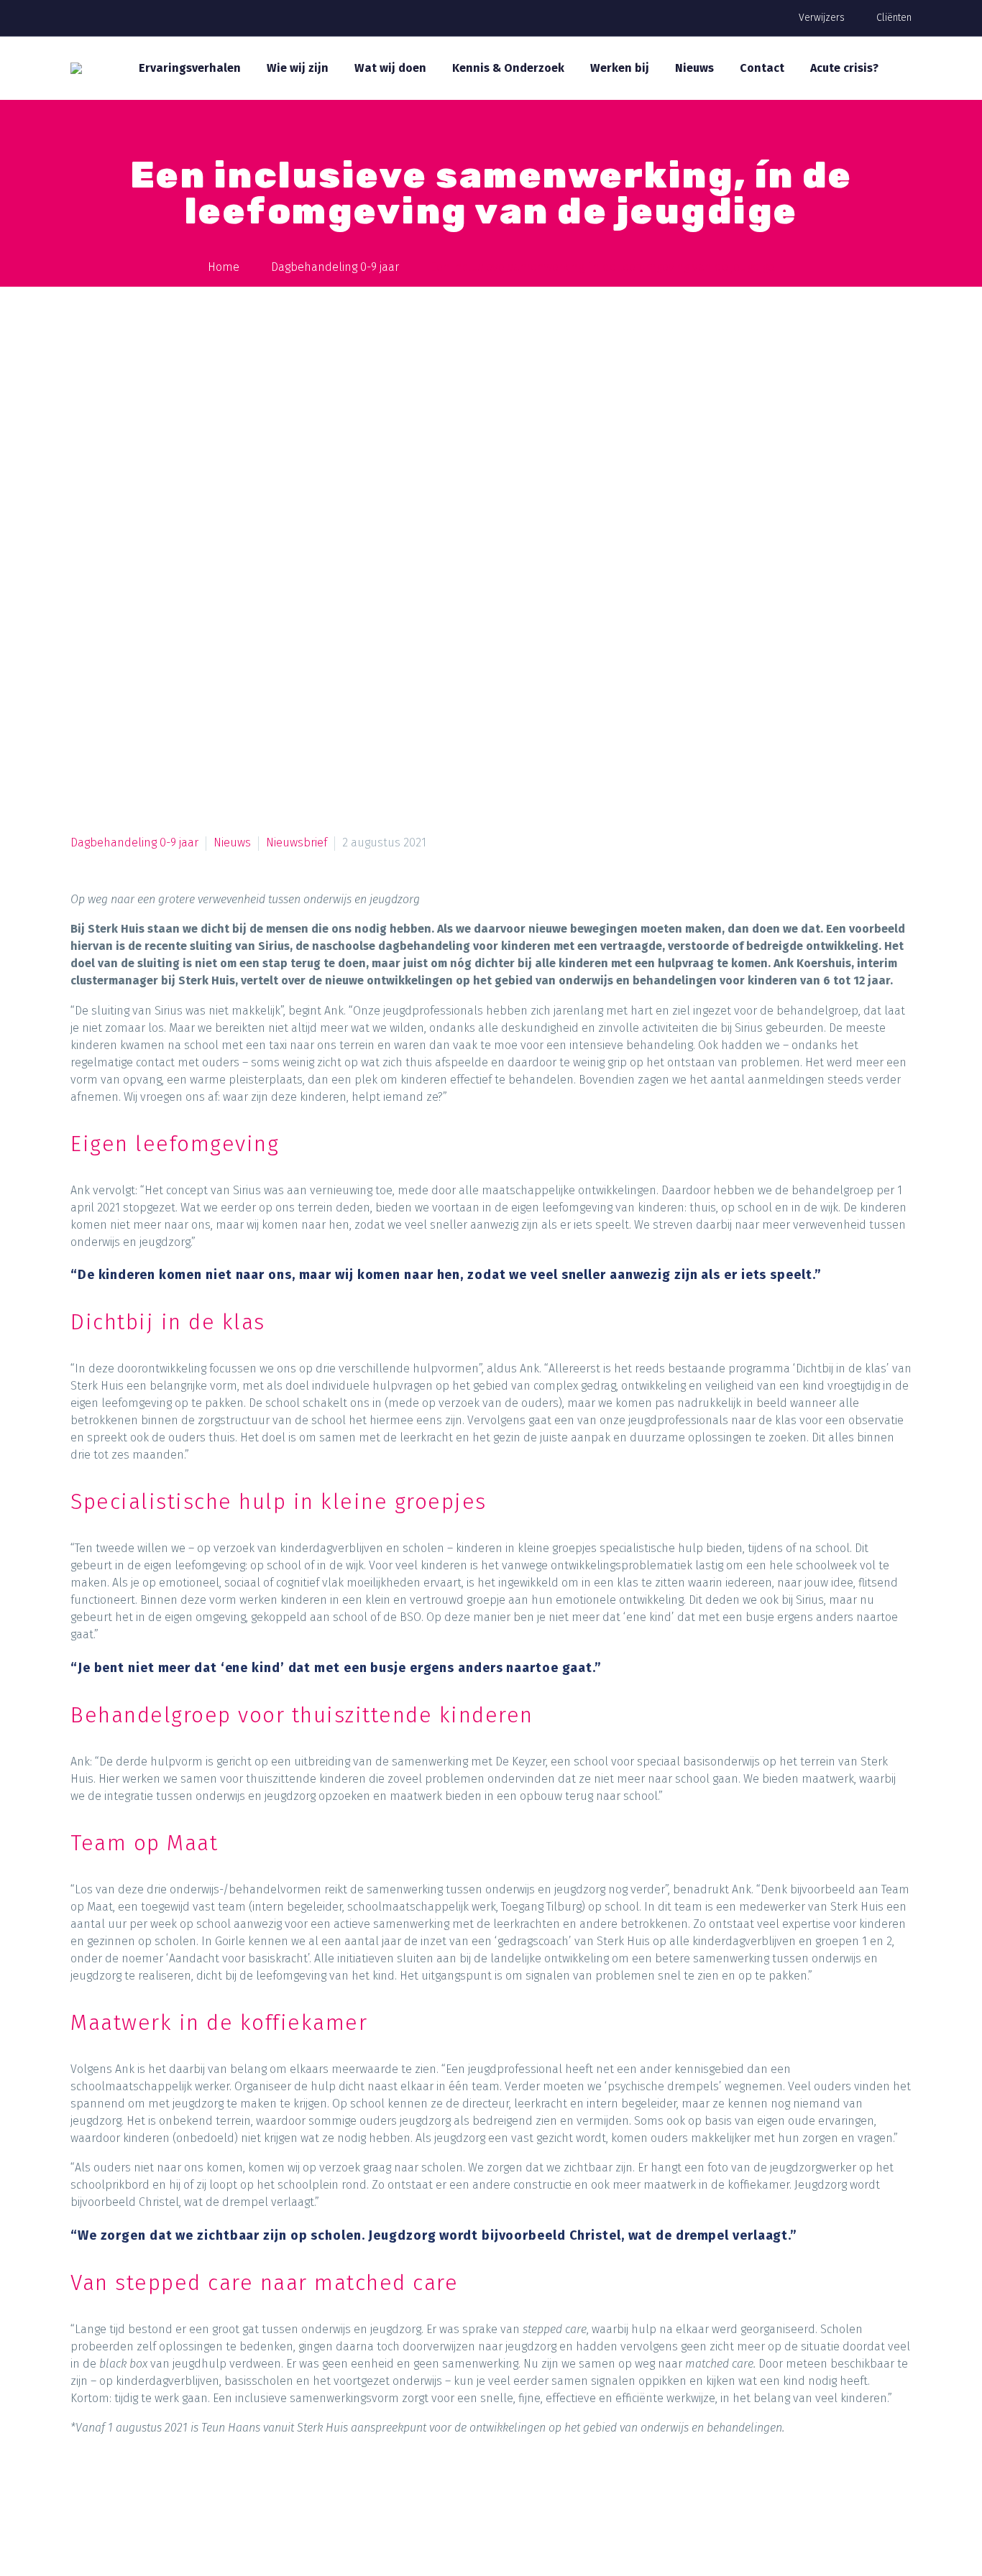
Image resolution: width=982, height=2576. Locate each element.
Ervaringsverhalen (190, 68)
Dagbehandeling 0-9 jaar (134, 842)
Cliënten (894, 18)
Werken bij (620, 68)
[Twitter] (110, 2488)
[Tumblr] (165, 2488)
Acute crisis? (844, 68)
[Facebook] (83, 2488)
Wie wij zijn (298, 68)
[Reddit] (219, 2488)
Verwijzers (822, 18)
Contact (762, 68)
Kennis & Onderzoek (508, 68)
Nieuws (694, 68)
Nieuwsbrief (297, 842)
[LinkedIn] (192, 2488)
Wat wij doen (390, 68)
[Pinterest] (137, 2488)
